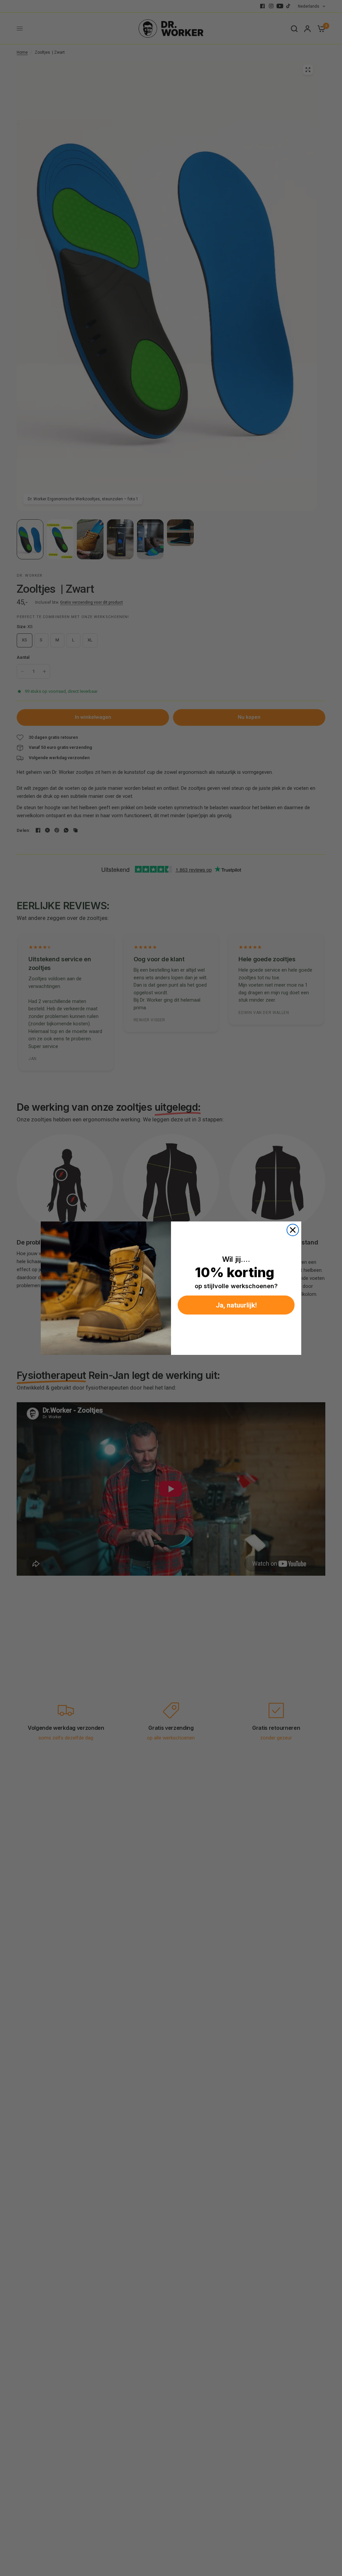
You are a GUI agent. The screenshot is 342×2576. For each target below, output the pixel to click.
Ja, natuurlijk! (236, 1305)
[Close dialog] (293, 1230)
